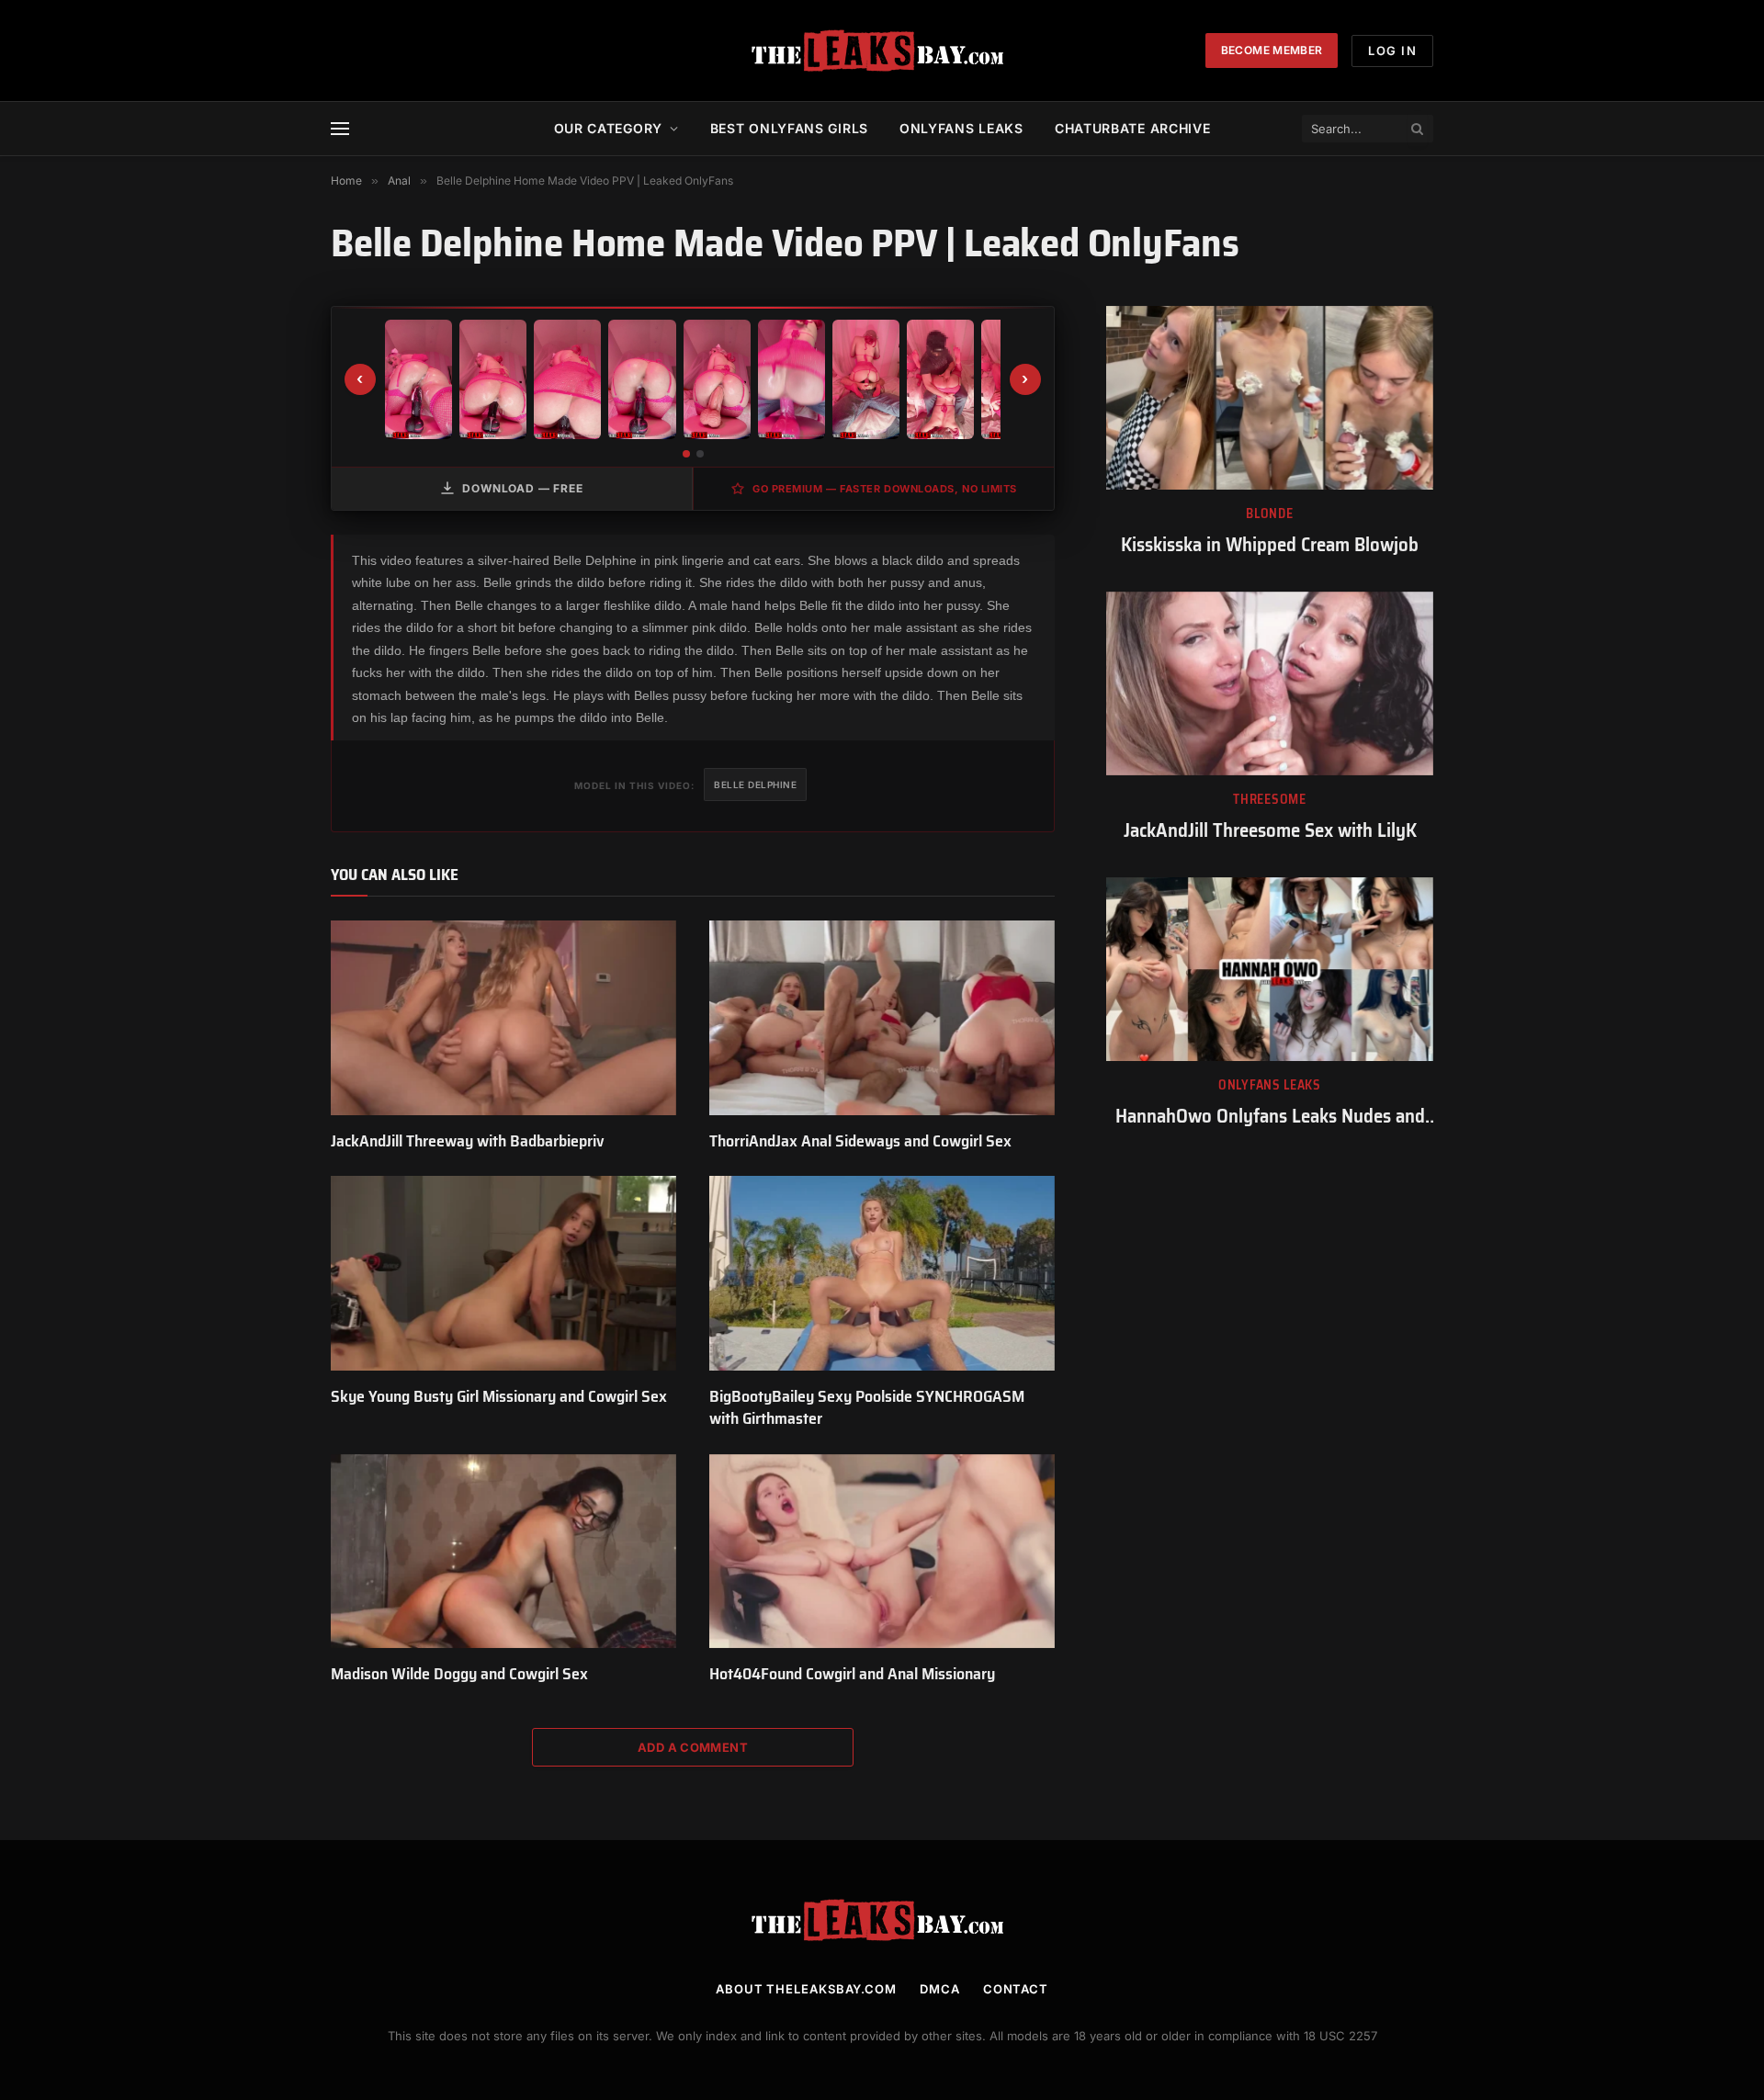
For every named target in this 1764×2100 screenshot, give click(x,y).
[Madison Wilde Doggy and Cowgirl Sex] (503, 1552)
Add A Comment (693, 1747)
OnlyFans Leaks (1270, 1085)
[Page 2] (700, 454)
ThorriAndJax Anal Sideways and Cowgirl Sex (860, 1141)
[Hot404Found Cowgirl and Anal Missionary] (882, 1552)
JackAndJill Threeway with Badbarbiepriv (468, 1141)
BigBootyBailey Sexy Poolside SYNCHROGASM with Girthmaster (867, 1408)
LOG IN (1392, 51)
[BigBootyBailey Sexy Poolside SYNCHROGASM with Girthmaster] (882, 1273)
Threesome (1269, 800)
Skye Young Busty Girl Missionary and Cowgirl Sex (499, 1396)
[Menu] (340, 129)
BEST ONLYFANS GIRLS (789, 128)
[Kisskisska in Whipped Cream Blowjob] (1270, 398)
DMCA (940, 1989)
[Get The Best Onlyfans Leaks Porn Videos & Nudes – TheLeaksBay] (882, 51)
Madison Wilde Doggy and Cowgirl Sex (459, 1674)
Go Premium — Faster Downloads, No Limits (885, 489)
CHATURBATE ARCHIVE (1133, 128)
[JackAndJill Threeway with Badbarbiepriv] (503, 1018)
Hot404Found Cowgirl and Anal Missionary (852, 1674)
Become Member (1272, 50)
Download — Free (523, 488)
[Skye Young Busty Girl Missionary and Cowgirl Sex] (503, 1273)
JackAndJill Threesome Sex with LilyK (1270, 831)
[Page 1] (686, 454)
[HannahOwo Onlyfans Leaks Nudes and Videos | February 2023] (1270, 969)
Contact (1016, 1989)
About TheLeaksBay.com (806, 1989)
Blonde (1269, 514)
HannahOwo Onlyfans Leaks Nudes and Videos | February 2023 (1270, 1117)
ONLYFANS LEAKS (961, 128)
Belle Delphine (755, 785)
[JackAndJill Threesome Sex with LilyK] (1270, 683)
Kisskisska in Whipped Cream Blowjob (1270, 545)
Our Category (608, 128)
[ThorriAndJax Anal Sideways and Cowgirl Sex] (882, 1018)
